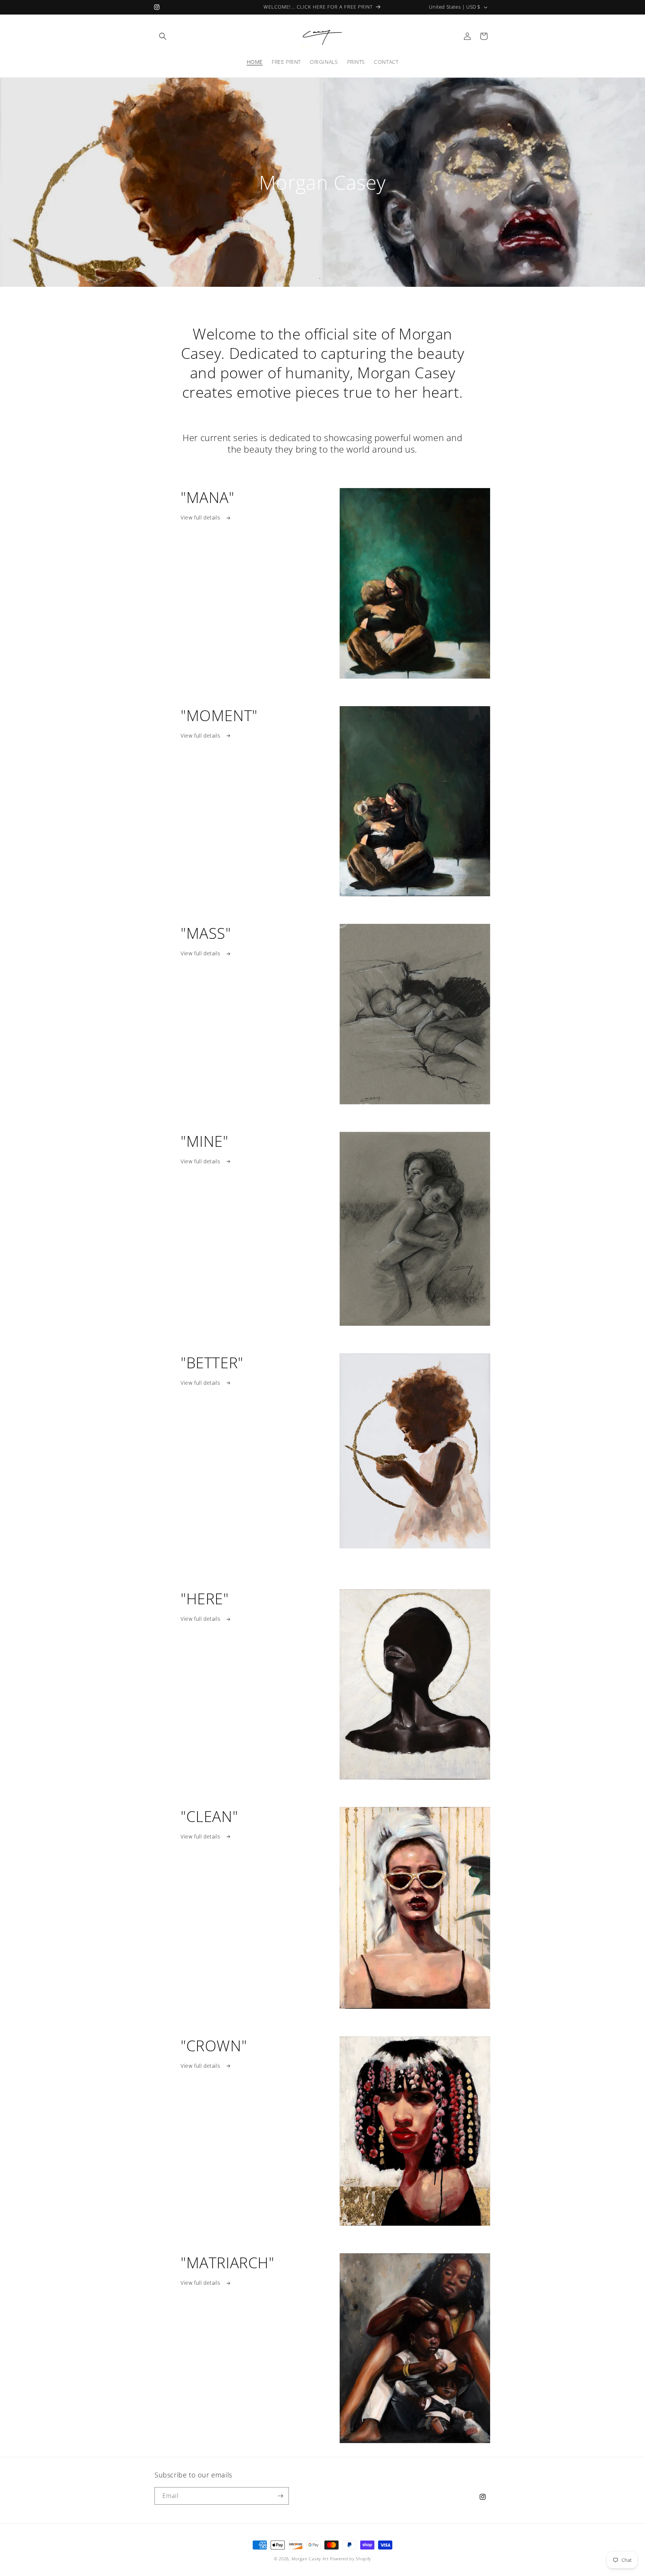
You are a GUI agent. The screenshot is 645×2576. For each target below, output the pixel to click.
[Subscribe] (280, 2496)
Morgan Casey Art (310, 2559)
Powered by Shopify (350, 2559)
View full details (201, 517)
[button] (163, 36)
